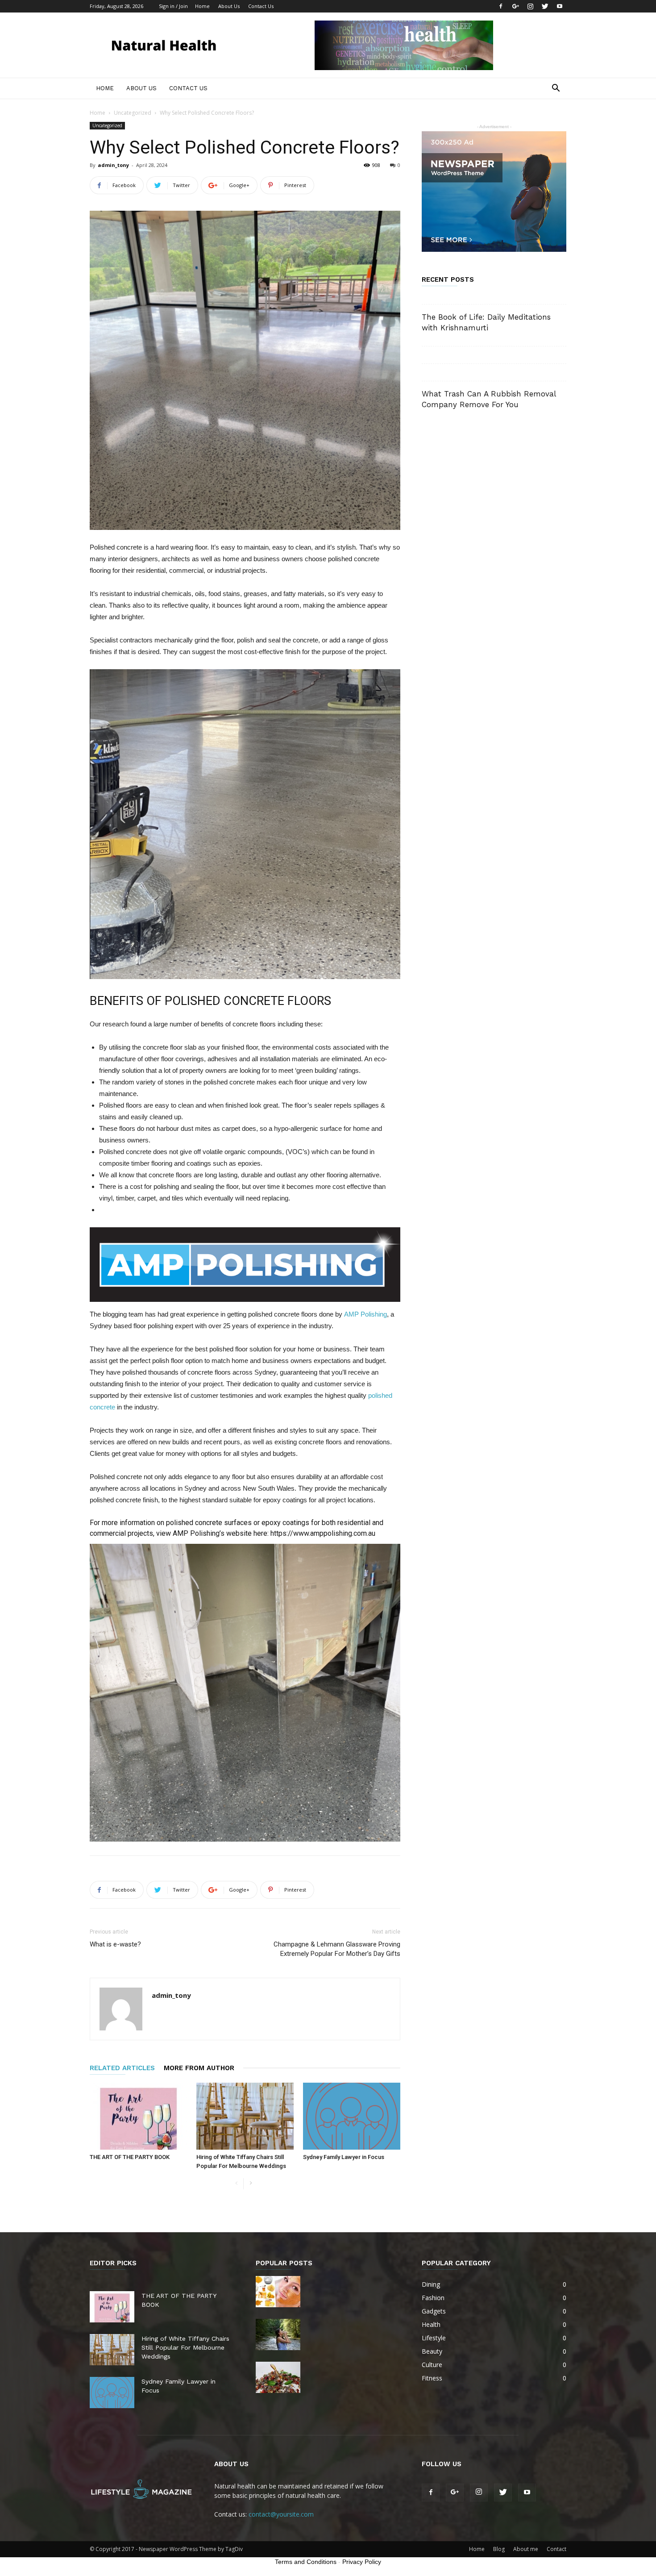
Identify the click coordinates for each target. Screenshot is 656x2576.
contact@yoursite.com (281, 2514)
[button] (556, 89)
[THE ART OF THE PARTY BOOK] (138, 2116)
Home (202, 6)
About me (526, 2549)
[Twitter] (545, 6)
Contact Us (261, 6)
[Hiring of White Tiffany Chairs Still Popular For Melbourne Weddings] (245, 2116)
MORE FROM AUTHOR (199, 2068)
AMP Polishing (365, 1314)
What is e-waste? (115, 1944)
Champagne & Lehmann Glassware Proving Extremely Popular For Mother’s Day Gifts (337, 1949)
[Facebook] (501, 6)
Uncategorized (133, 113)
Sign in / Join (173, 6)
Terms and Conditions (306, 2562)
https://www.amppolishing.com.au (322, 1533)
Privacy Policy (362, 2562)
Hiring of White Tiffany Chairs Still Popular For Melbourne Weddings (185, 2347)
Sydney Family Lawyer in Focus (344, 2157)
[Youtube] (560, 6)
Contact (556, 2549)
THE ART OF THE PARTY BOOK (130, 2157)
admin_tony (113, 165)
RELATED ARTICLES (122, 2068)
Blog (499, 2549)
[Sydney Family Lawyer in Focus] (352, 2116)
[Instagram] (530, 6)
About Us (229, 6)
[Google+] (515, 6)
